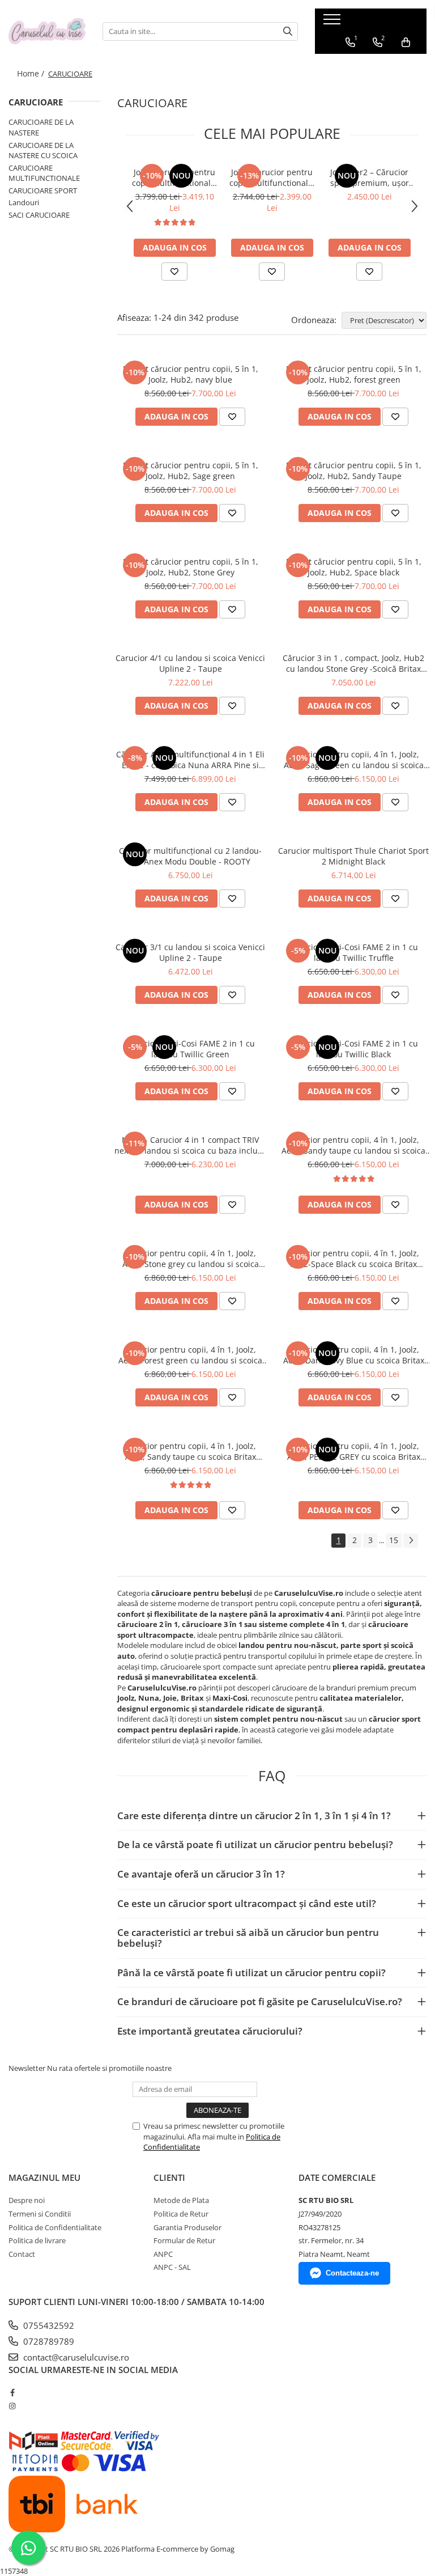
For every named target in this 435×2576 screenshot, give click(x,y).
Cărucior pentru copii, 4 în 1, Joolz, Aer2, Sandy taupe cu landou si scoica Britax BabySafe (353, 1145)
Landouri (24, 202)
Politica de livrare (37, 2240)
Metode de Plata (181, 2200)
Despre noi (27, 2200)
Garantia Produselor (187, 2227)
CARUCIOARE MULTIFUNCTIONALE (44, 173)
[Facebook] (12, 2392)
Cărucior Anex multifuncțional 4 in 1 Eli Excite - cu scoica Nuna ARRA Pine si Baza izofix (190, 760)
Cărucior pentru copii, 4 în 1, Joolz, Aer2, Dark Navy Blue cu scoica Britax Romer (354, 1355)
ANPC (163, 2254)
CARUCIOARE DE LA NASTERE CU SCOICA (43, 151)
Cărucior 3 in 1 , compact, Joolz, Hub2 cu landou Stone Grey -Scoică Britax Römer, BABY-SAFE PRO (353, 663)
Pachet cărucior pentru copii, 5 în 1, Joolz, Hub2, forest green (354, 374)
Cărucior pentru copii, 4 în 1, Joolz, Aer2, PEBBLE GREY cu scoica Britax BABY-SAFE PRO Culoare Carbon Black (353, 1451)
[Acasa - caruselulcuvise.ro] (47, 31)
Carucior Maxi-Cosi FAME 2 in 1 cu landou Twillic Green (190, 1049)
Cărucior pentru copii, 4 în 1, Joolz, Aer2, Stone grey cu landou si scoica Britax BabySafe (191, 1259)
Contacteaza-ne (352, 2273)
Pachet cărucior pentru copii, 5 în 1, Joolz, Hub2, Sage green (191, 471)
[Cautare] (288, 31)
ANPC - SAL (172, 2267)
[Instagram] (12, 2406)
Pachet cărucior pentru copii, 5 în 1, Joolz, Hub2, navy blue (191, 374)
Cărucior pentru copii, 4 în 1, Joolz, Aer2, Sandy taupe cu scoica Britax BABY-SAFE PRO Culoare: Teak (191, 1451)
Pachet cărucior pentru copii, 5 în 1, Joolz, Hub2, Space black (354, 567)
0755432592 (48, 2325)
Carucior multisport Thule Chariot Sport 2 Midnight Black (353, 856)
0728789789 (48, 2341)
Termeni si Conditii (40, 2214)
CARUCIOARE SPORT (43, 190)
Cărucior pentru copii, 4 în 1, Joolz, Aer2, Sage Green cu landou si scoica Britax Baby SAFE (354, 760)
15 (394, 1540)
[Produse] (333, 23)
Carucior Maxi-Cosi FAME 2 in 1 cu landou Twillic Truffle (353, 952)
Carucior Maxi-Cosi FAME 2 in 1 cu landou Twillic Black (353, 1049)
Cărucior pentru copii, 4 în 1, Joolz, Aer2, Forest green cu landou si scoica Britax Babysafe (190, 1355)
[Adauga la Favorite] (174, 272)
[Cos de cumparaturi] (406, 43)
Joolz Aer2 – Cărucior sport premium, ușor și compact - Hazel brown (370, 177)
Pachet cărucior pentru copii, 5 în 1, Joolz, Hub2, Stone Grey (191, 567)
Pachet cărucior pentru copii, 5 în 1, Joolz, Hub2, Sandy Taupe (354, 471)
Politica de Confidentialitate (55, 2227)
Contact (22, 2254)
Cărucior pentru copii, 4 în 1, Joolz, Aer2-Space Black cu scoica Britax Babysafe (354, 1259)
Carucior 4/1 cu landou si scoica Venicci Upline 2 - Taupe (190, 663)
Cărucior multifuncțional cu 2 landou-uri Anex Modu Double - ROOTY (190, 856)
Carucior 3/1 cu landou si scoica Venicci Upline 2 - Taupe (190, 952)
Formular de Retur (184, 2240)
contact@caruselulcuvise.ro (75, 2357)
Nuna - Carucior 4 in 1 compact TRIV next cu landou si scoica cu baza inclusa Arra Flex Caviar (190, 1145)
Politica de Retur (181, 2214)
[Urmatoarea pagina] (411, 1541)
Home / (32, 73)
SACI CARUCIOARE (39, 215)
